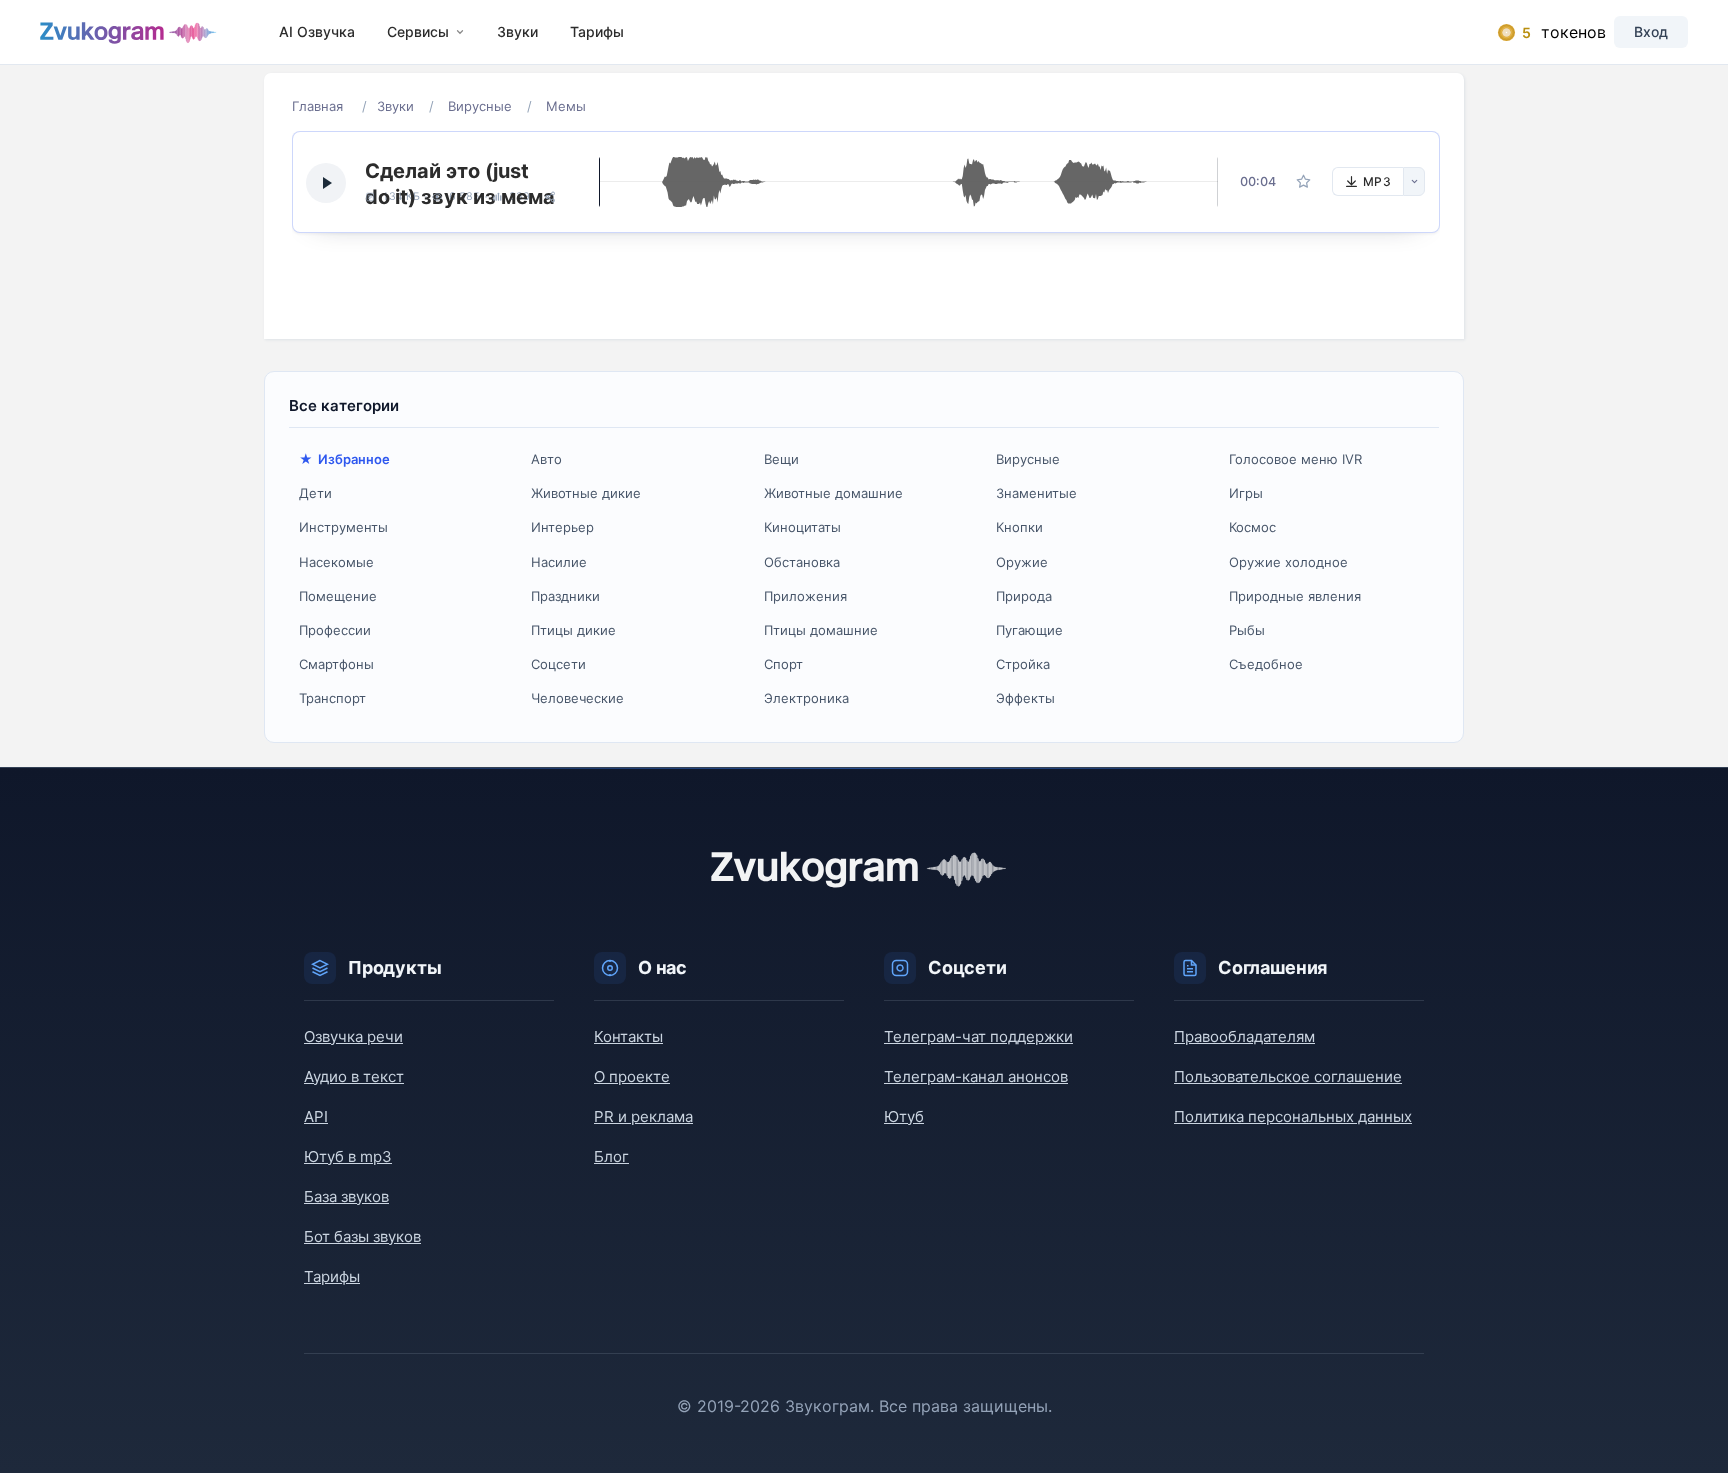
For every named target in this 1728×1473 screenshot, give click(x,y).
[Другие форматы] (1414, 181)
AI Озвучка (317, 31)
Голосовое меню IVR (1295, 459)
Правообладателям (1244, 1036)
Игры (1246, 493)
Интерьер (562, 527)
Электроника (806, 698)
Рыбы (1247, 630)
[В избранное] (1304, 182)
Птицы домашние (821, 630)
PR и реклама (643, 1116)
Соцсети (558, 664)
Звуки (517, 31)
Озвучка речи (353, 1036)
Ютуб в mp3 (348, 1156)
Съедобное (1266, 664)
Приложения (805, 596)
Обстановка (802, 562)
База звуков (346, 1196)
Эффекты (1025, 698)
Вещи (781, 459)
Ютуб (904, 1116)
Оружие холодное (1288, 562)
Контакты (628, 1036)
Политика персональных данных (1293, 1116)
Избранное (354, 459)
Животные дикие (586, 493)
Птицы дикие (573, 630)
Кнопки (1019, 527)
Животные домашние (833, 493)
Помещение (338, 596)
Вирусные (1028, 459)
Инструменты (343, 527)
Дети (315, 493)
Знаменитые (1036, 493)
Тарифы (597, 31)
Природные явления (1295, 596)
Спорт (783, 664)
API (316, 1116)
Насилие (559, 562)
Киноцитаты (802, 527)
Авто (546, 459)
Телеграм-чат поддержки (978, 1036)
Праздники (565, 596)
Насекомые (336, 562)
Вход (1651, 31)
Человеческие (577, 698)
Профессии (335, 630)
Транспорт (332, 698)
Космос (1252, 527)
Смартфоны (336, 664)
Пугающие (1029, 630)
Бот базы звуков (362, 1236)
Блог (611, 1156)
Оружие (1022, 562)
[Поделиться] (550, 197)
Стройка (1023, 664)
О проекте (632, 1076)
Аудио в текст (354, 1076)
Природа (1024, 596)
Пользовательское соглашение (1288, 1076)
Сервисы (418, 31)
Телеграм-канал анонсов (976, 1076)
